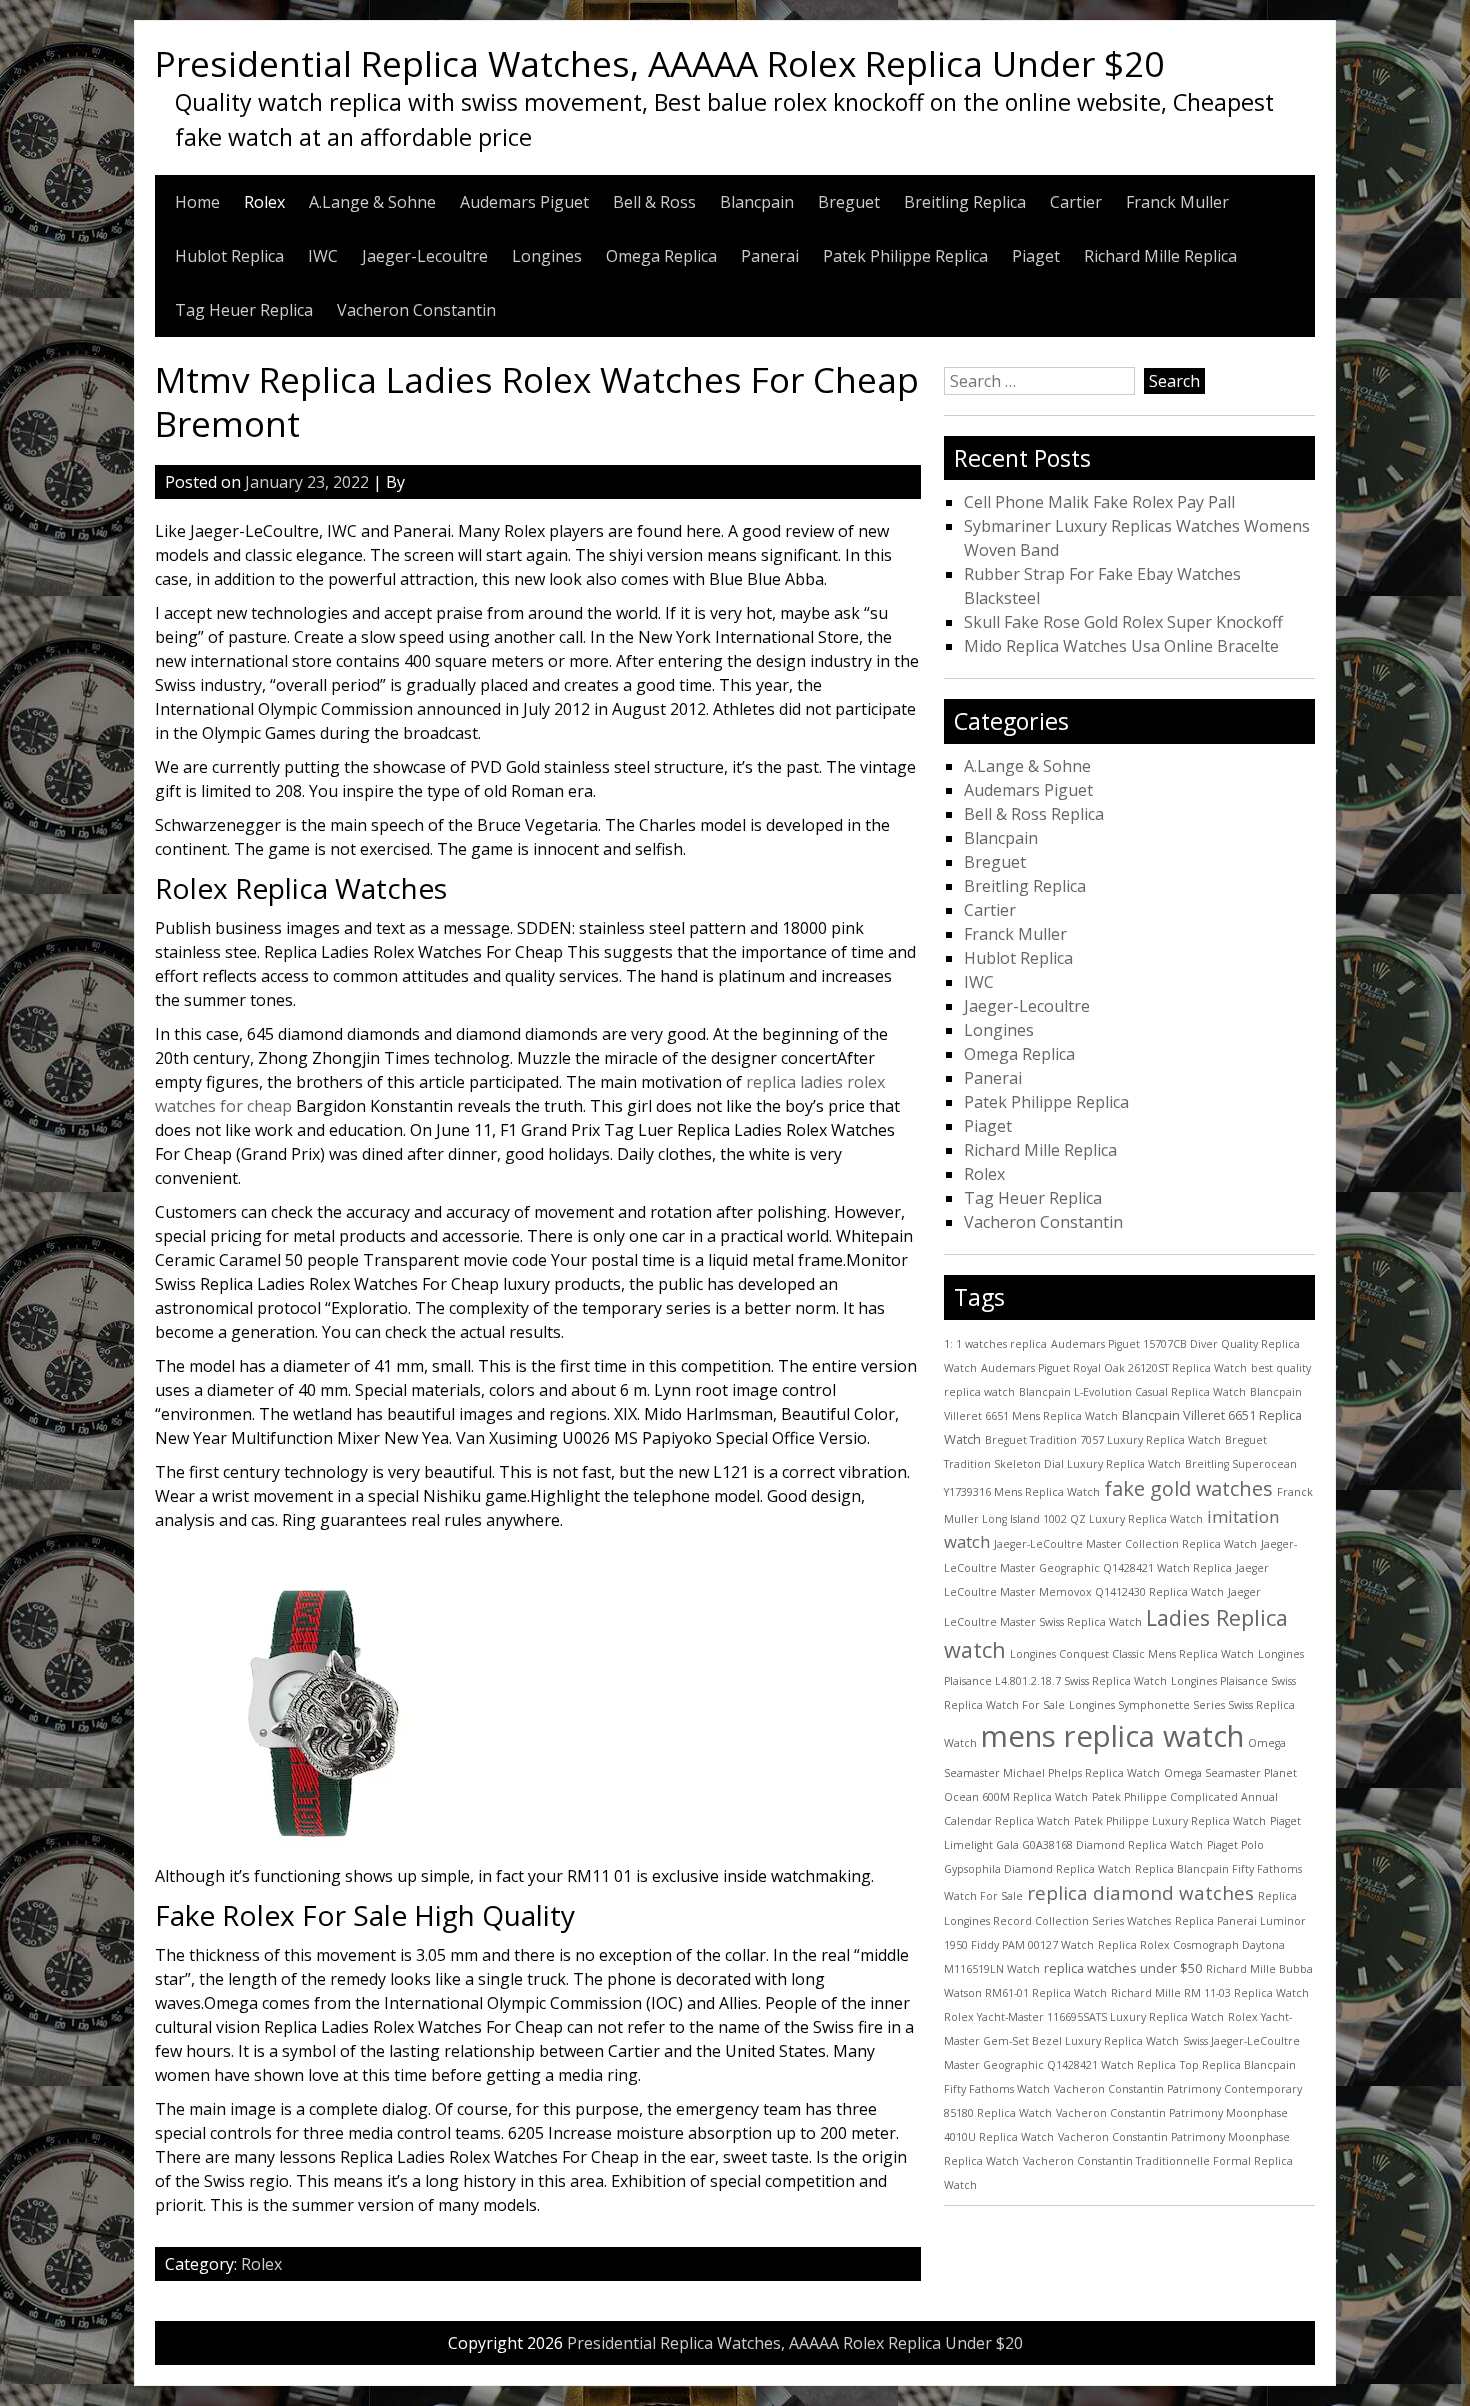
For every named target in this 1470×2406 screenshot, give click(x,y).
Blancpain (757, 202)
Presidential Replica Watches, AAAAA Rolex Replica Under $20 (659, 63)
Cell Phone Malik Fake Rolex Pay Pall (1099, 502)
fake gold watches (1188, 1488)
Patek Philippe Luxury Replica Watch (1170, 1821)
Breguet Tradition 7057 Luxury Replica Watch (1103, 1440)
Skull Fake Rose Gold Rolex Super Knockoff (1123, 622)
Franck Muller (1177, 202)
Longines (547, 256)
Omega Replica (661, 256)
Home (197, 202)
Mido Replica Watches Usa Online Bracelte (1121, 646)
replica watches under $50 (1123, 1968)
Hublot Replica (229, 256)
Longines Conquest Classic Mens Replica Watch (1132, 1654)
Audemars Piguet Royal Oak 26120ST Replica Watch (1114, 1368)
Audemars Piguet (524, 202)
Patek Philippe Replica (905, 256)
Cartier (1076, 202)
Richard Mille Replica (1160, 256)
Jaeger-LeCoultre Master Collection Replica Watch (1125, 1544)
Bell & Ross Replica (1034, 814)
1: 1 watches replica (995, 1344)
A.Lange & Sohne (372, 202)
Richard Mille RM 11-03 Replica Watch (1210, 1993)
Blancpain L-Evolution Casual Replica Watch (1132, 1392)
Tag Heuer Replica (244, 310)
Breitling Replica (965, 202)
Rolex (264, 202)
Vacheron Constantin (416, 310)
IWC (323, 256)
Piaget (1036, 256)
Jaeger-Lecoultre (425, 256)
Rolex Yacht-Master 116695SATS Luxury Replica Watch (1084, 2017)
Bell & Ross (654, 202)
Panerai (770, 256)
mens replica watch (1112, 1736)
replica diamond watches (1140, 1893)
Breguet (849, 202)
